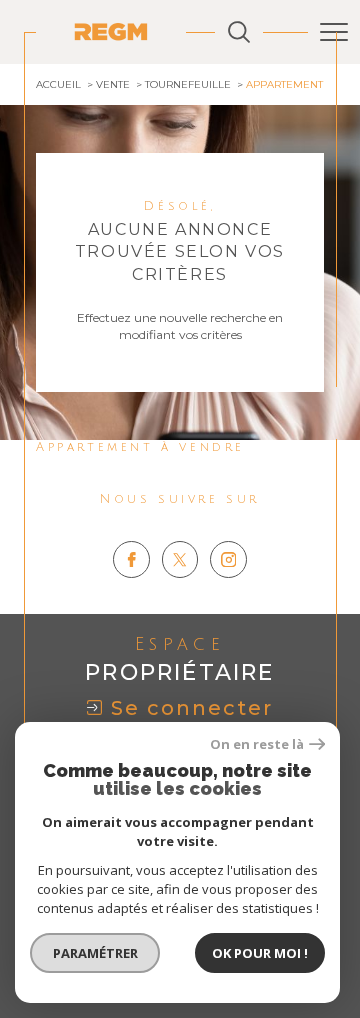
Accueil (58, 84)
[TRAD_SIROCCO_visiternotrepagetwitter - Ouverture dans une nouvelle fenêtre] (180, 559)
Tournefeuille (188, 84)
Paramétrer (95, 953)
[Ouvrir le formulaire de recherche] (239, 32)
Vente (113, 84)
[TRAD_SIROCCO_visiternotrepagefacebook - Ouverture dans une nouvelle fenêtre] (131, 559)
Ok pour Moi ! (260, 953)
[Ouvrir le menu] (334, 32)
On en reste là (257, 744)
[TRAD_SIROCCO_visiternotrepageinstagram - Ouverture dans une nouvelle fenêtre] (228, 559)
